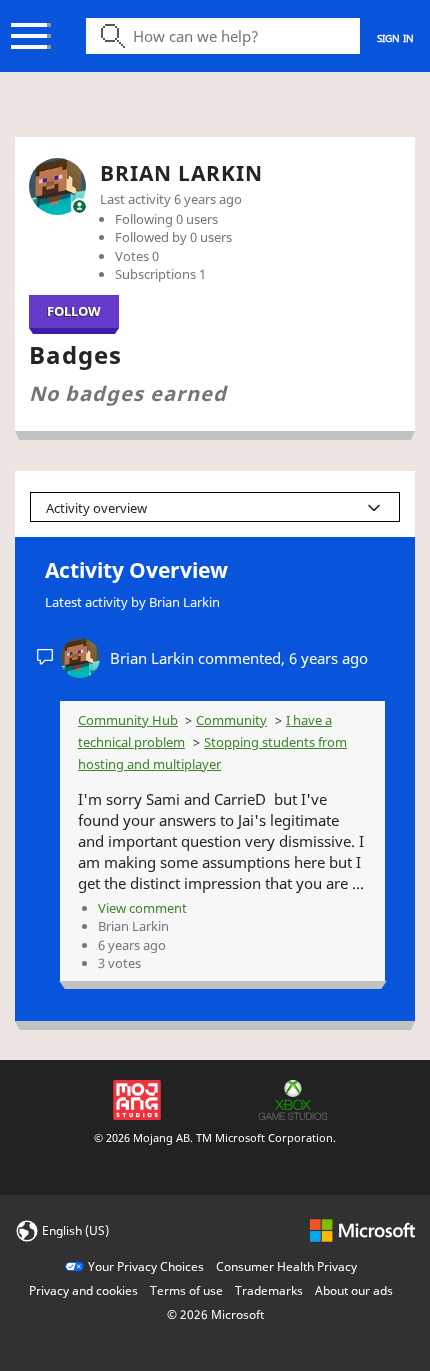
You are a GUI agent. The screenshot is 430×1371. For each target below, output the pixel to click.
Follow (74, 311)
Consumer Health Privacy (286, 1266)
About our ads (354, 1290)
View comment (142, 908)
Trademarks (269, 1290)
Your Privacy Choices (146, 1266)
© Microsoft (215, 1314)
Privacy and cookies (83, 1290)
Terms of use (186, 1290)
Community (231, 720)
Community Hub (128, 720)
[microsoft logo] (362, 1229)
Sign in (395, 38)
